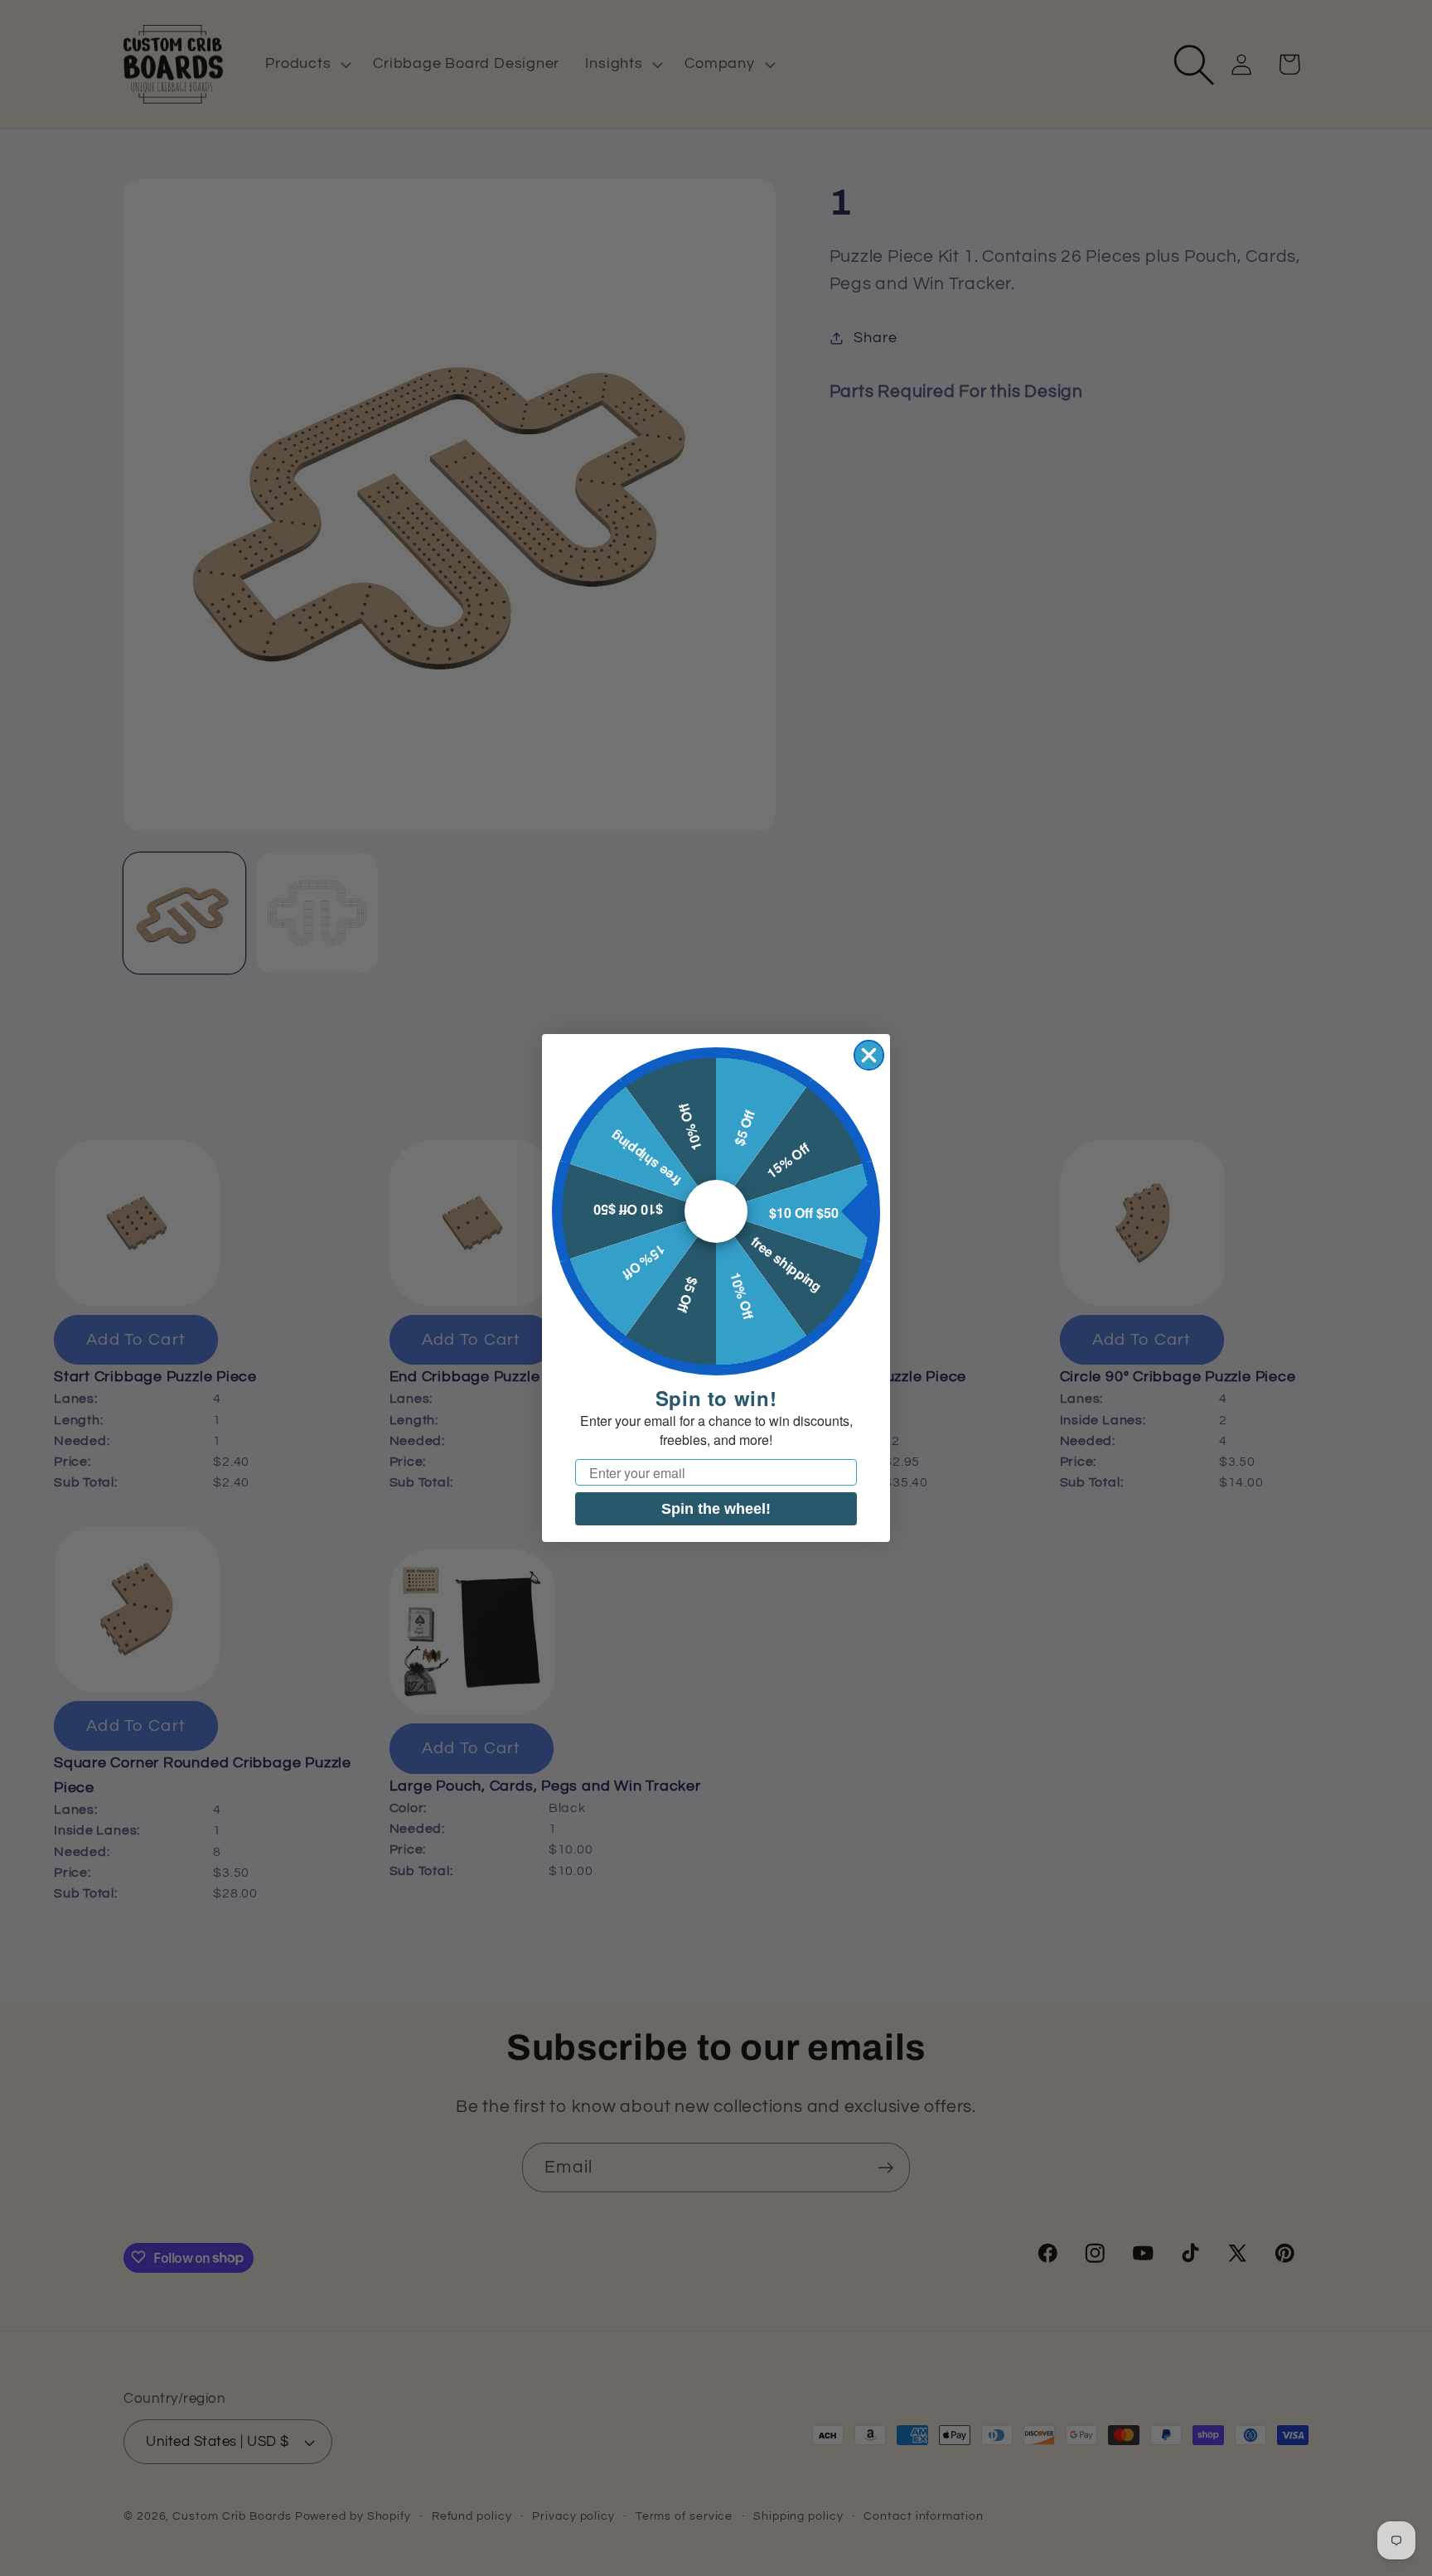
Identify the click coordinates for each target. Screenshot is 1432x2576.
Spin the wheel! (716, 1509)
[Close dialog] (869, 1055)
